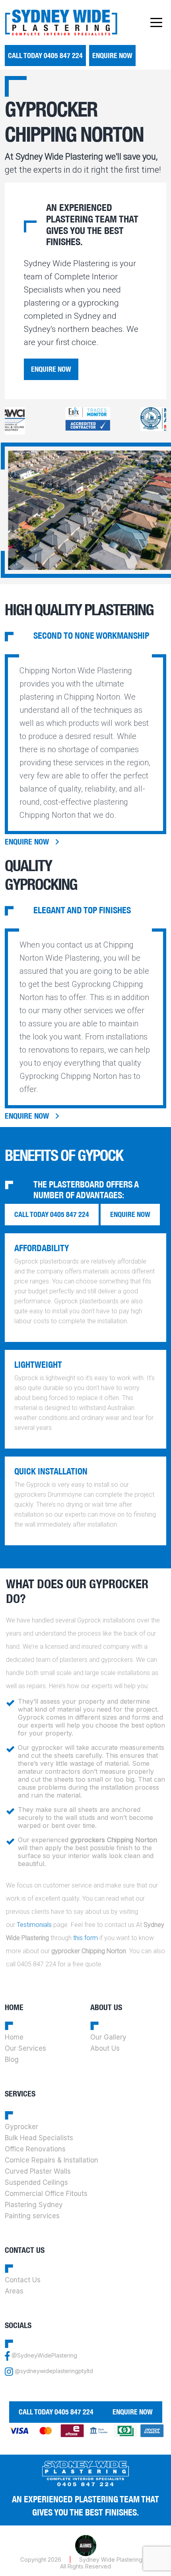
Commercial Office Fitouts (46, 2194)
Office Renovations (35, 2149)
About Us (105, 2048)
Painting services (32, 2216)
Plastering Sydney (34, 2205)
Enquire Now (112, 56)
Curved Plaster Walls (38, 2171)
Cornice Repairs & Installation (51, 2160)
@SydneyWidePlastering (44, 2356)
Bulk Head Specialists (39, 2138)
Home (14, 2037)
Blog (12, 2059)
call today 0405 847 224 (45, 56)
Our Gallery (108, 2037)
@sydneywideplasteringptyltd (54, 2371)
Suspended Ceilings (36, 2182)
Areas (14, 2291)
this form (85, 1938)
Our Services (25, 2048)
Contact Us (23, 2280)
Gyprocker (21, 2127)
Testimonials (34, 1925)
